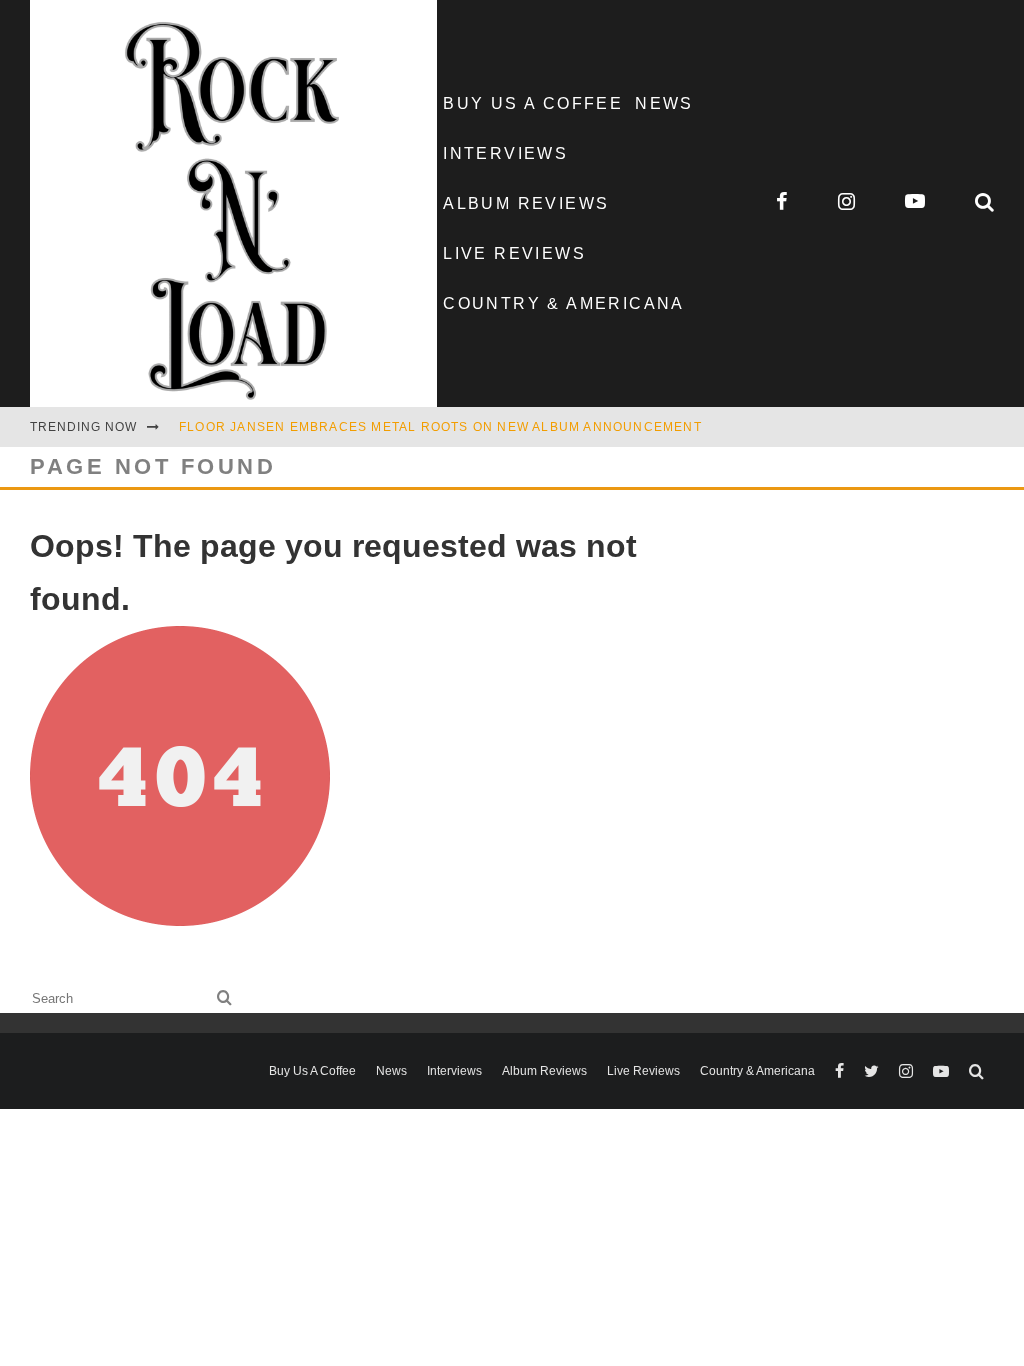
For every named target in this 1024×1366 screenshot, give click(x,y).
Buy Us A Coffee (533, 103)
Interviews (505, 153)
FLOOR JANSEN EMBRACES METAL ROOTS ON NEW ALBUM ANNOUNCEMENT (440, 427)
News (664, 103)
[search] (224, 998)
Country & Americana (564, 303)
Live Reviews (514, 253)
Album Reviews (526, 203)
